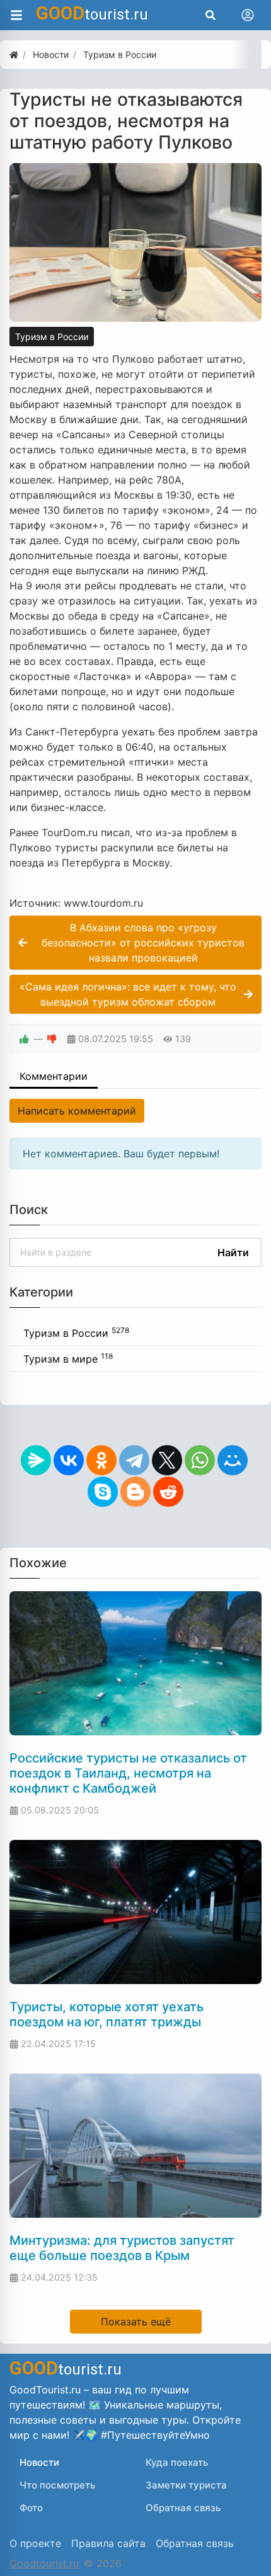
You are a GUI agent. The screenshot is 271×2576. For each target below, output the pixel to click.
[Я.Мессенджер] (36, 1460)
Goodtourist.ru (44, 2563)
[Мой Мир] (233, 1460)
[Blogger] (135, 1492)
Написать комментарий (77, 1111)
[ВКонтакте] (69, 1460)
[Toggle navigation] (248, 15)
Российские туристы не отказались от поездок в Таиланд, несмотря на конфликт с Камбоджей (128, 1773)
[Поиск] (210, 15)
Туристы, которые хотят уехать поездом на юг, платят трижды (107, 2014)
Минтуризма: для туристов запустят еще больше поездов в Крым (122, 2248)
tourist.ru (92, 13)
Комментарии (54, 1076)
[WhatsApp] (200, 1460)
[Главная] (14, 54)
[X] (167, 1460)
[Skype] (103, 1492)
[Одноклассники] (101, 1460)
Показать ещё (136, 2322)
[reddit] (168, 1492)
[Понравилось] (24, 1039)
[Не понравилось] (52, 1039)
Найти (233, 1252)
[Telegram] (134, 1460)
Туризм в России (52, 337)
